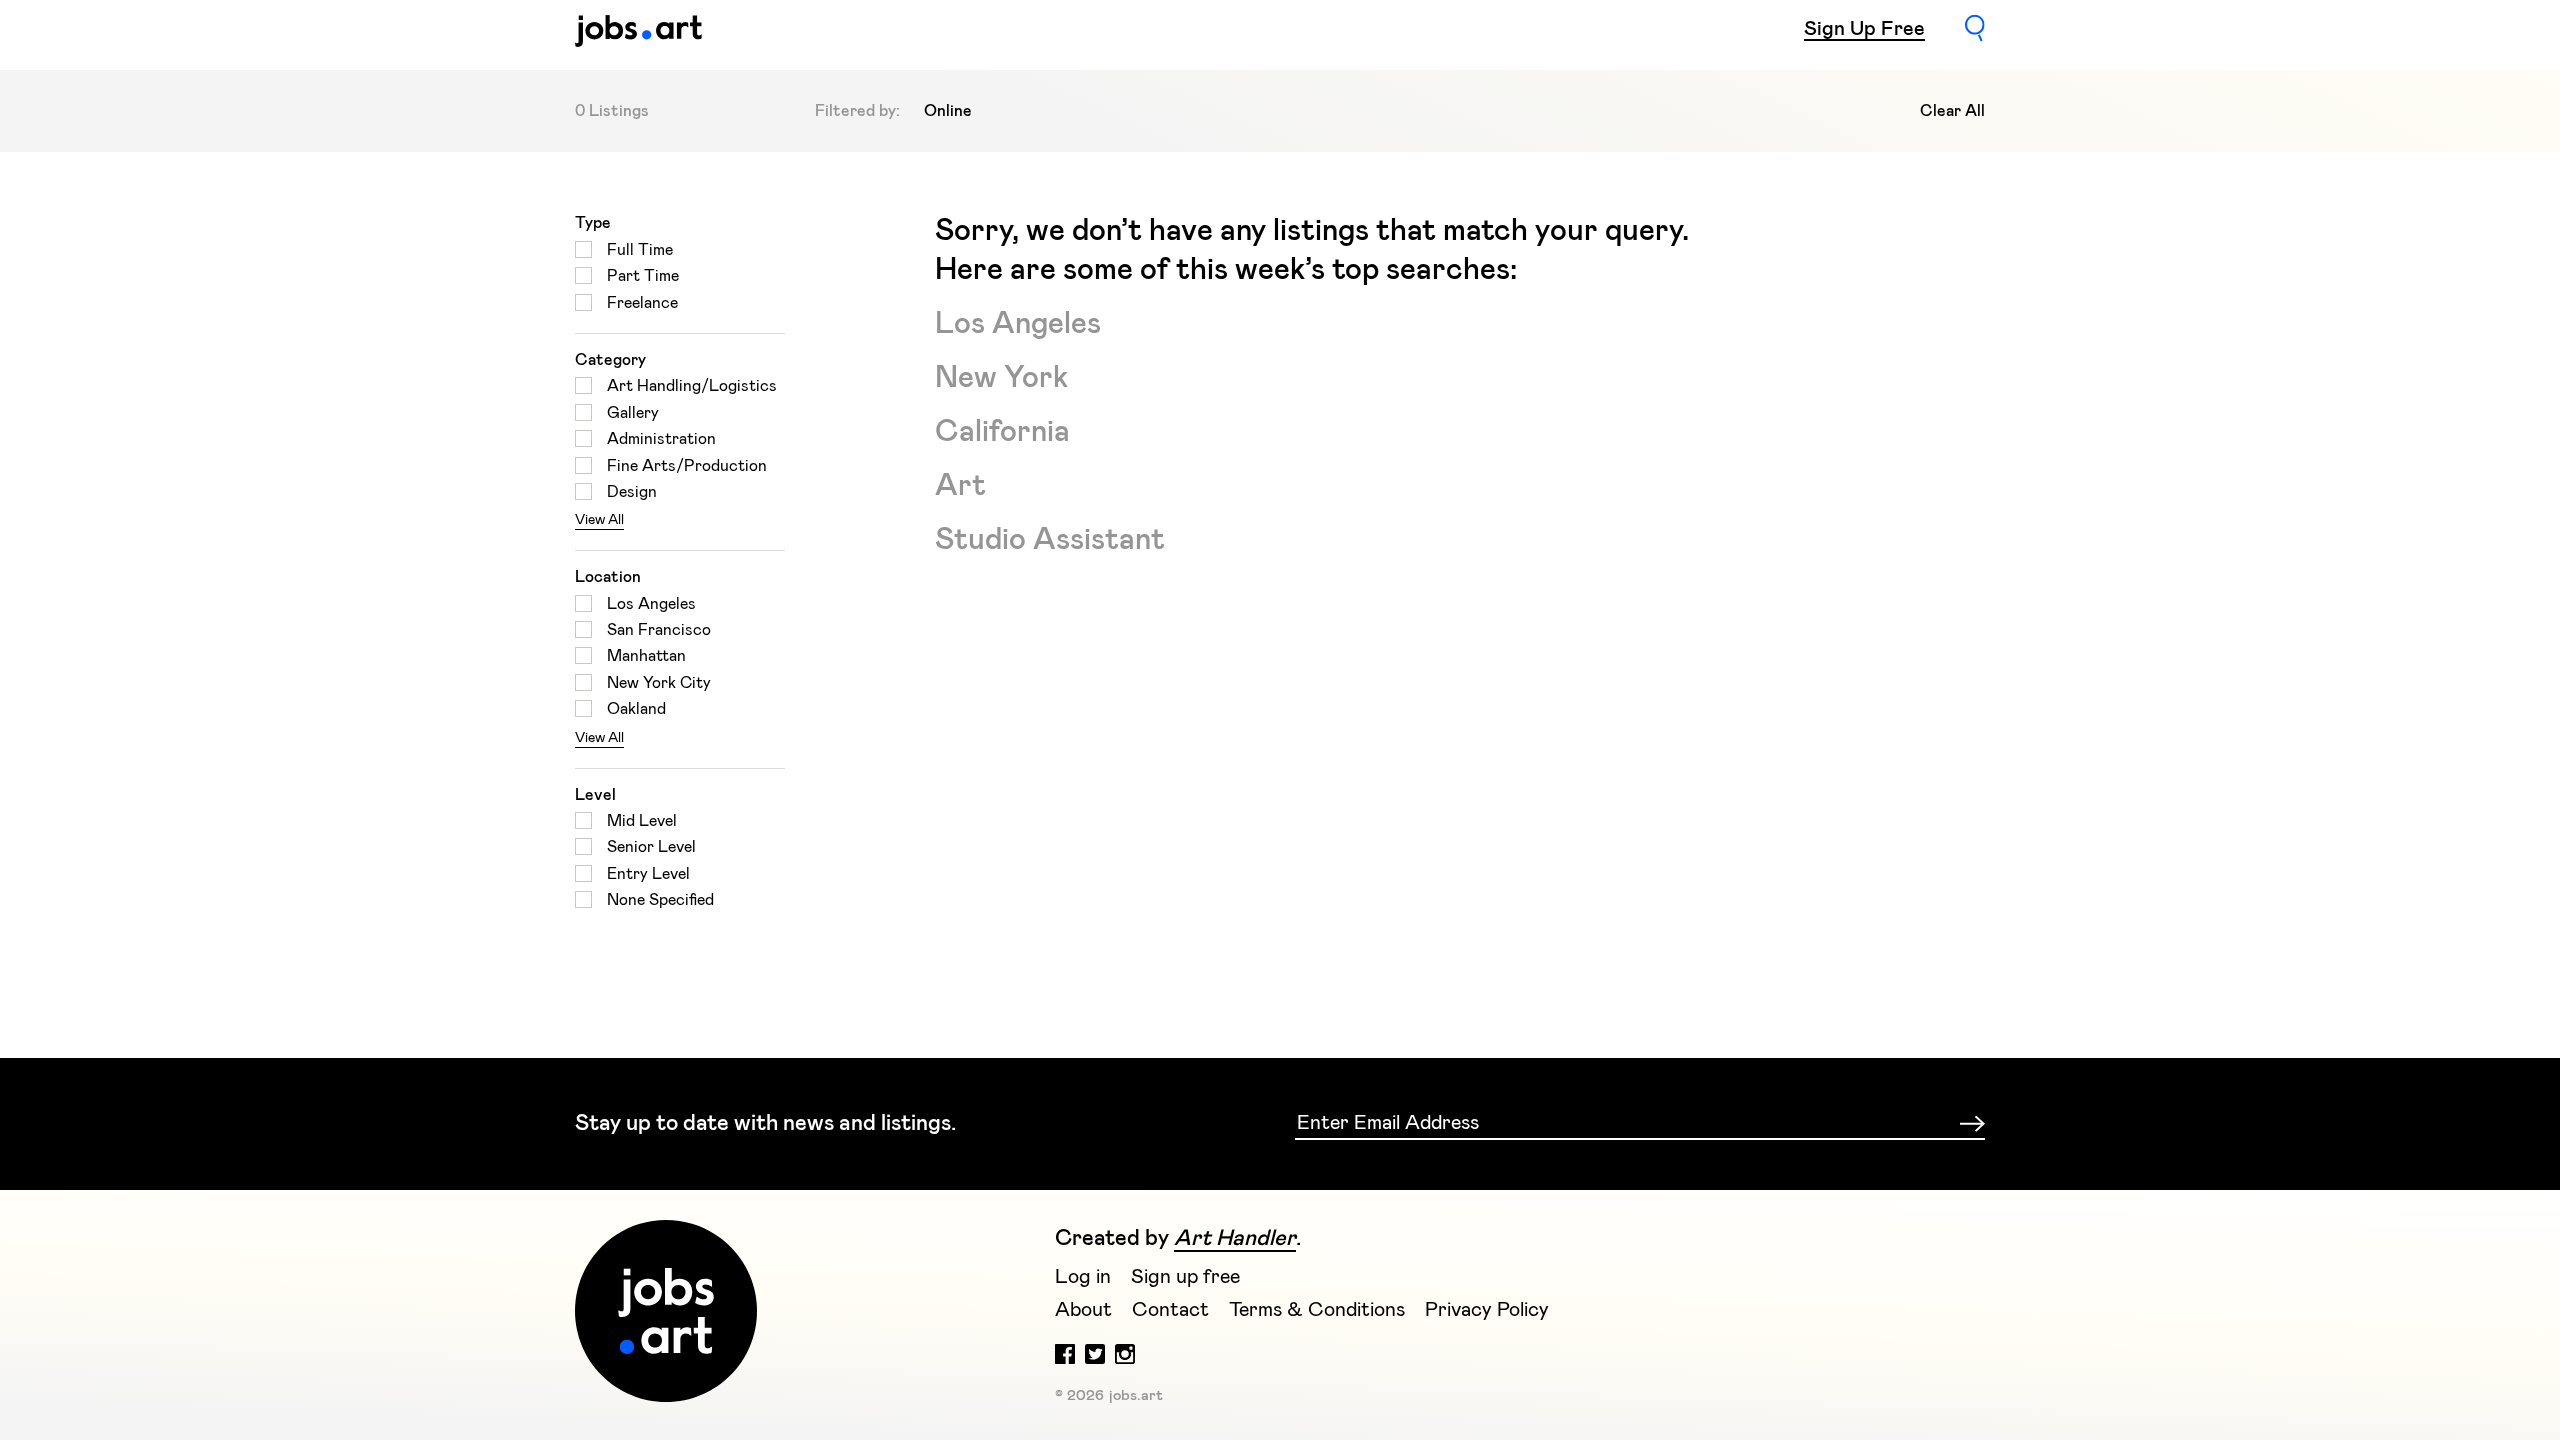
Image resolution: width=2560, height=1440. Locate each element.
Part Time (643, 276)
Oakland (636, 709)
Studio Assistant (1050, 540)
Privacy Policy (1487, 1310)
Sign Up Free (1864, 29)
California (1002, 432)
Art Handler (1235, 1239)
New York (1001, 378)
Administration (661, 439)
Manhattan (646, 656)
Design (632, 492)
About (1083, 1310)
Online (948, 111)
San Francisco (659, 630)
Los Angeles (651, 604)
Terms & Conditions (1317, 1310)
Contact (1170, 1310)
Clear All (1952, 111)
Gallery (633, 413)
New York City (659, 683)
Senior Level (651, 847)
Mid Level (642, 821)
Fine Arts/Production (687, 466)
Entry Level (648, 874)
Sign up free (1185, 1277)
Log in (1083, 1277)
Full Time (640, 250)
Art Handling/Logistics (692, 386)
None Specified (660, 900)
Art (960, 486)
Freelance (642, 303)
